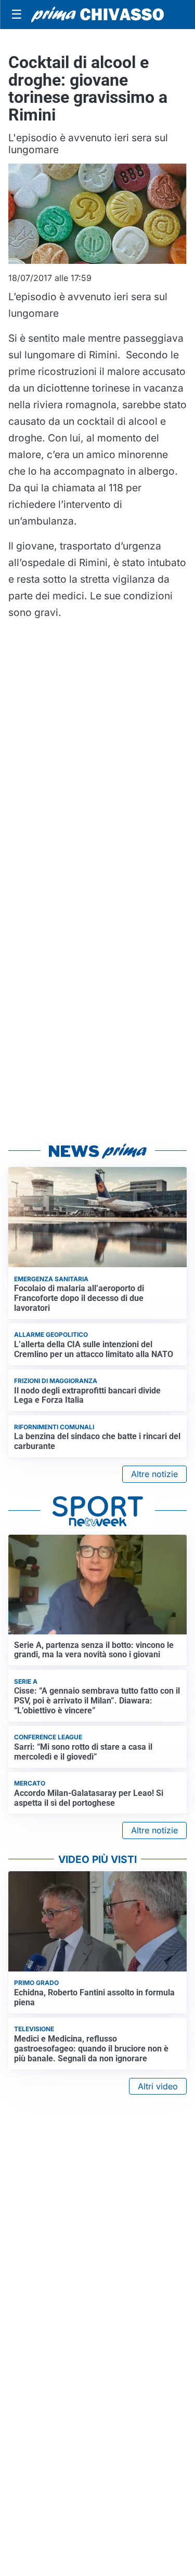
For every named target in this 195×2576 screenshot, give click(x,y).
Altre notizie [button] (154, 1474)
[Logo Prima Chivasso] (97, 15)
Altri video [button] (158, 2086)
